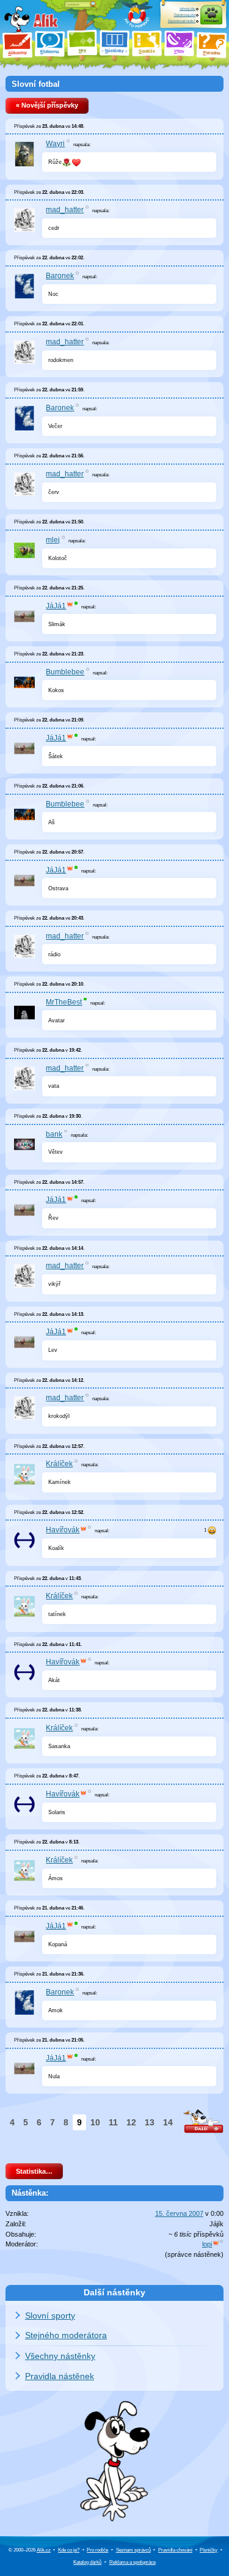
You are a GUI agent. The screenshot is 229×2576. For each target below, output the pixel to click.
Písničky (209, 2550)
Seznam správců (133, 2550)
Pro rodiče (97, 2550)
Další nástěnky (114, 2292)
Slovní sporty (50, 2316)
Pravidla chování (175, 2550)
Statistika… (34, 2171)
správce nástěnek (194, 2254)
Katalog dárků (87, 2562)
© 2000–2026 (30, 2550)
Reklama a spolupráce (133, 2562)
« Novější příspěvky (47, 105)
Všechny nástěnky (60, 2356)
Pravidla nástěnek (60, 2376)
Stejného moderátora (66, 2335)
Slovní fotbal (36, 84)
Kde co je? (69, 2550)
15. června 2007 (179, 2213)
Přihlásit (211, 21)
